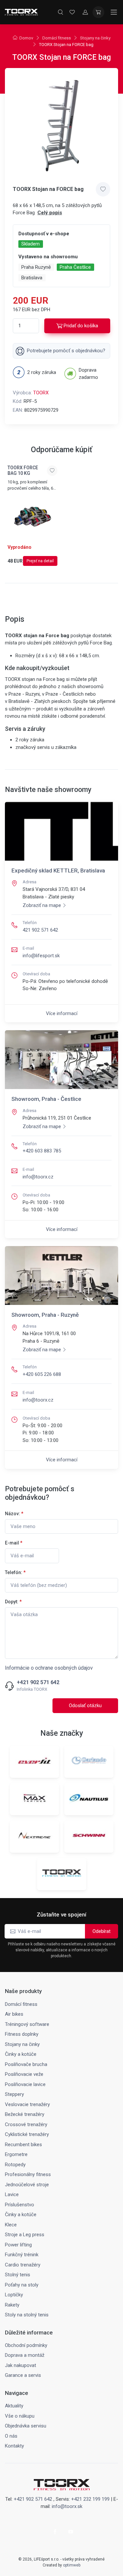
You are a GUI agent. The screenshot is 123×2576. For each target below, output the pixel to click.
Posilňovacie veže (24, 2074)
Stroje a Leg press (25, 2235)
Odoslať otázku (85, 1706)
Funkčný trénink (22, 2255)
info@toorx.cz (38, 1177)
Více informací (62, 1013)
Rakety (12, 2305)
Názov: (14, 1514)
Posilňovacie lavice (25, 2084)
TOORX (41, 393)
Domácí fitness (57, 38)
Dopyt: (13, 1602)
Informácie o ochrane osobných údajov (49, 1668)
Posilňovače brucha (26, 2064)
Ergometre (16, 2154)
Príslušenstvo (20, 2205)
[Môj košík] (98, 12)
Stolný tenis (18, 2275)
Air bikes (14, 2014)
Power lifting (18, 2245)
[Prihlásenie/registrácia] (85, 12)
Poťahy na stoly (22, 2285)
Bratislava (32, 278)
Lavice (12, 2194)
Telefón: (15, 1572)
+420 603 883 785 (42, 1151)
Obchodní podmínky (26, 2345)
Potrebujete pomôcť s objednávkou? (66, 351)
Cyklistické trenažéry (27, 2134)
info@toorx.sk (67, 2506)
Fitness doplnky (22, 2034)
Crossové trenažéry (26, 2124)
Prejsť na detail (40, 561)
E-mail (14, 1543)
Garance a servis (23, 2375)
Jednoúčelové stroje (27, 2185)
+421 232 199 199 (90, 2499)
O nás (11, 2436)
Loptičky (14, 2295)
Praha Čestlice (75, 267)
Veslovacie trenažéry (27, 2104)
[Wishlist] (72, 12)
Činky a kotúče (21, 2054)
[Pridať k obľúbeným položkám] (103, 189)
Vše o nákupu (20, 2416)
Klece (11, 2225)
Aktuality (14, 2406)
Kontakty (14, 2446)
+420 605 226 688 (42, 1374)
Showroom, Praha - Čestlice (46, 1099)
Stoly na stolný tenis (27, 2315)
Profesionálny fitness (28, 2174)
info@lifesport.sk (41, 956)
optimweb (72, 2565)
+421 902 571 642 (38, 1683)
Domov (26, 38)
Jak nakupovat (20, 2365)
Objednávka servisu (26, 2426)
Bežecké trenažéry (25, 2114)
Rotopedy (15, 2165)
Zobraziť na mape (42, 905)
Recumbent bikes (23, 2145)
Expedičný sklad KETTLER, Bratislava (58, 870)
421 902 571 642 (40, 930)
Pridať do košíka (81, 326)
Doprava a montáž (25, 2355)
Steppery (14, 2094)
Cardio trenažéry (23, 2265)
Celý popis (50, 213)
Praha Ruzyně (36, 267)
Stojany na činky (95, 38)
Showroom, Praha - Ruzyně (45, 1315)
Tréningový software (27, 2024)
